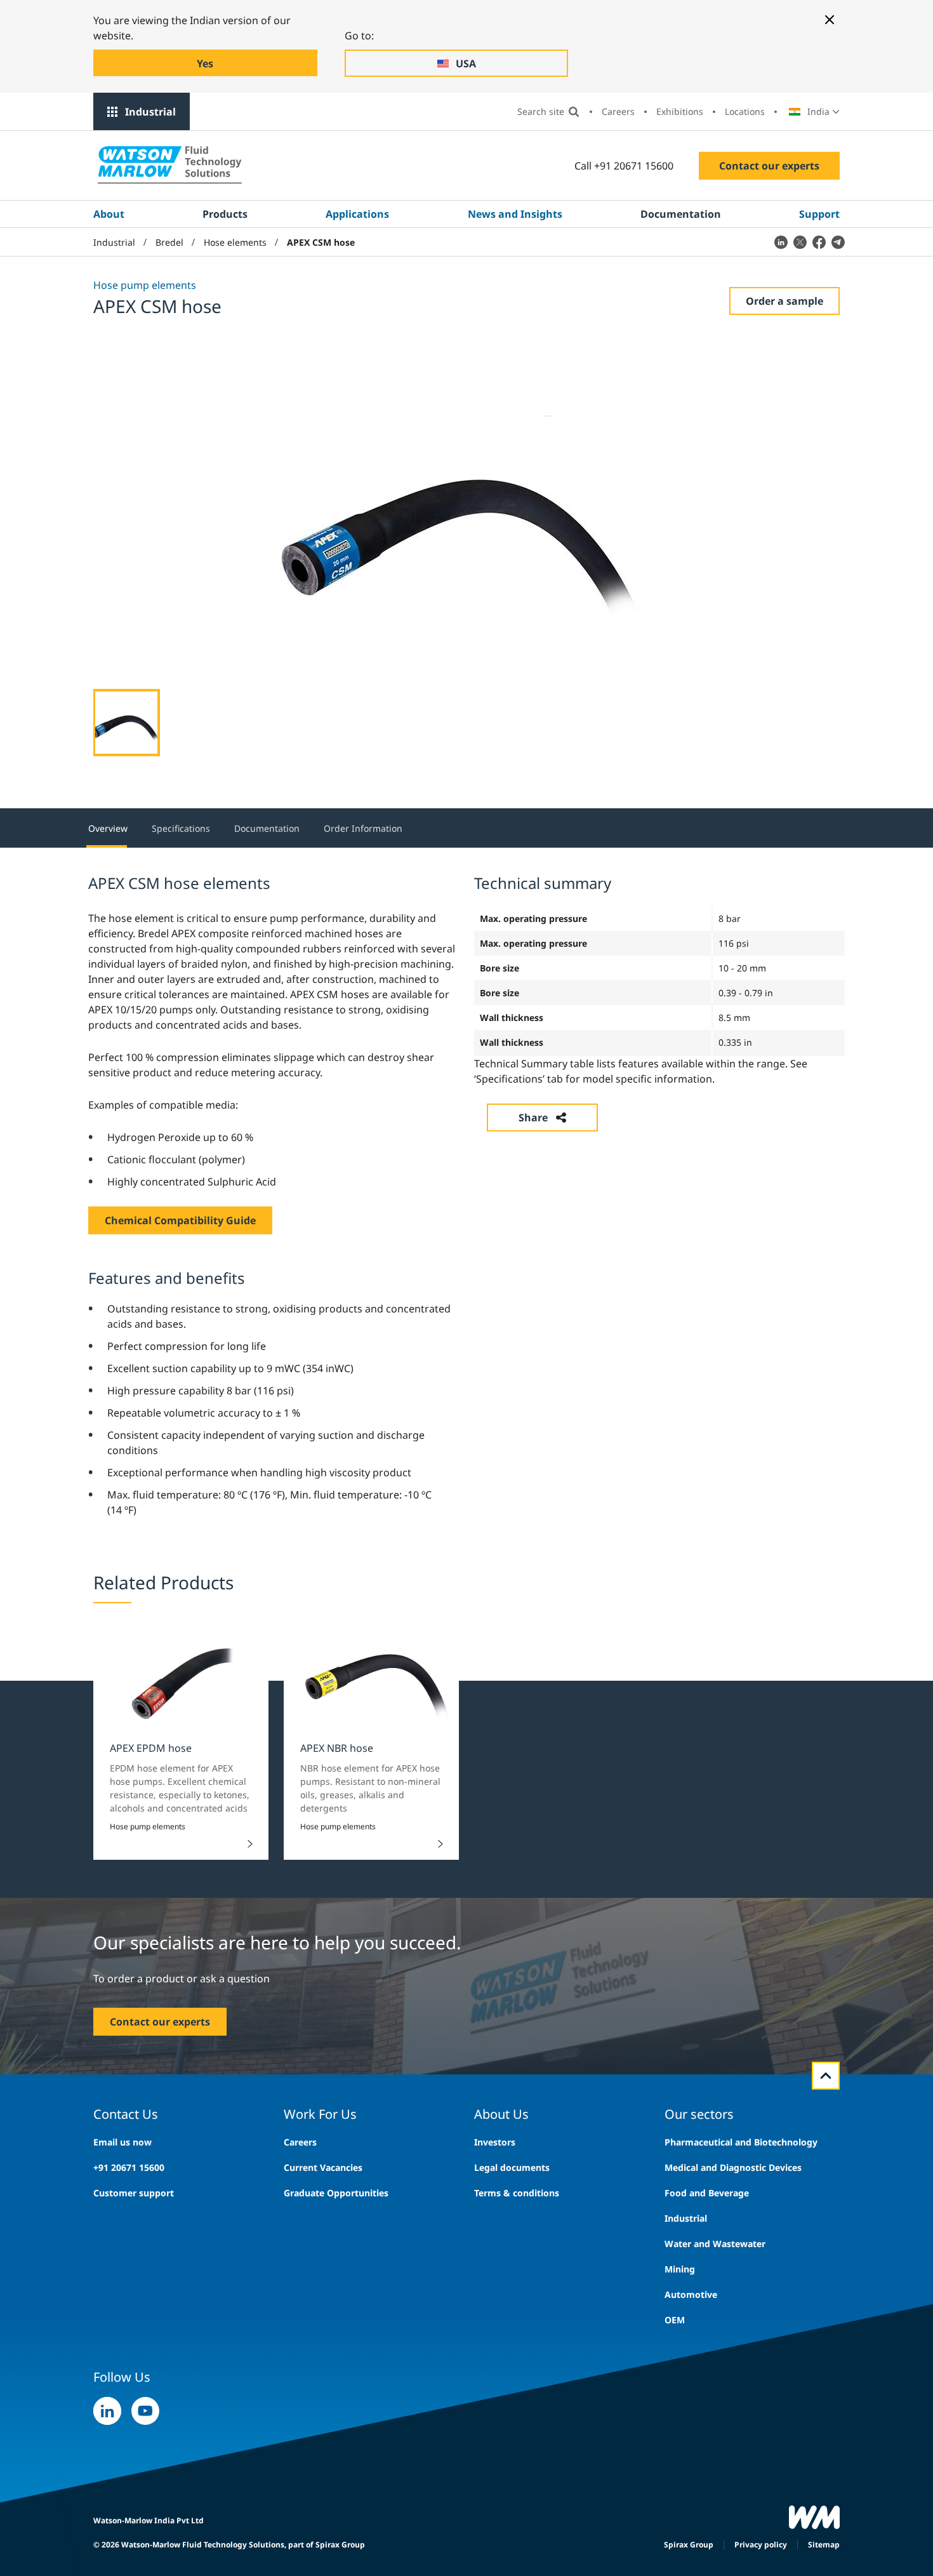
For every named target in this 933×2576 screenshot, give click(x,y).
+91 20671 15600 (129, 2167)
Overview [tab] (108, 828)
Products (225, 214)
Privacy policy (761, 2545)
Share (533, 1118)
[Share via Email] (838, 242)
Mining (680, 2269)
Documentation (681, 214)
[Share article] (781, 242)
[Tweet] (800, 242)
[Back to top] (826, 2076)
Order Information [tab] (363, 828)
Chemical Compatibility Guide (180, 1220)
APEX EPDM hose (151, 1748)
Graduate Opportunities (336, 2193)
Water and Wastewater (715, 2244)
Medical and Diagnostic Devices (733, 2167)
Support (819, 214)
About (109, 214)
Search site (541, 111)
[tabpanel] (466, 1194)
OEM (675, 2320)
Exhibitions (680, 111)
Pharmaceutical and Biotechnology (741, 2142)
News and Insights (515, 214)
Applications (357, 214)
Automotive (691, 2294)
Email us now (122, 2142)
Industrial (150, 112)
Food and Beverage (707, 2193)
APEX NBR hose (337, 1748)
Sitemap (824, 2545)
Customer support (134, 2193)
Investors (495, 2142)
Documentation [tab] (267, 828)
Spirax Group (689, 2545)
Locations (745, 111)
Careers (618, 111)
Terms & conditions (517, 2193)
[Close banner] (830, 20)
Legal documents (512, 2167)
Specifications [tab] (181, 828)
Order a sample (784, 301)
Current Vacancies (323, 2167)
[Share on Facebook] (819, 242)
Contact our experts (769, 166)
